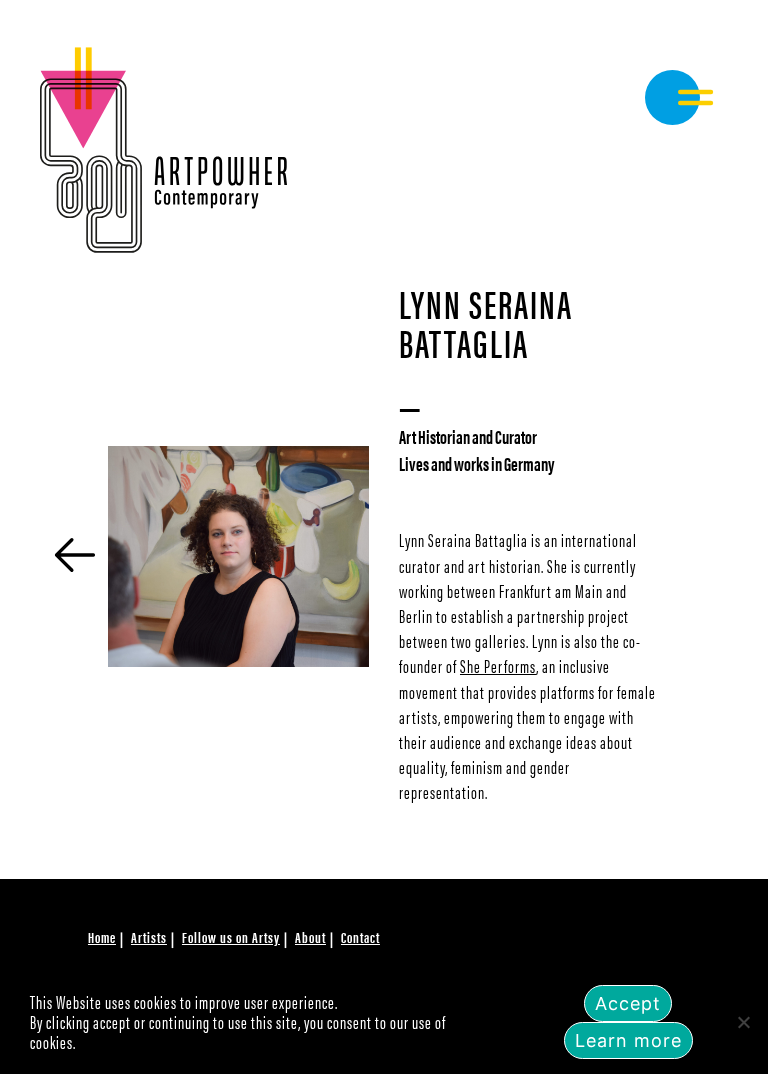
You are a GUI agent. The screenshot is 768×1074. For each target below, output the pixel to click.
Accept (628, 1003)
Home (102, 936)
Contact (360, 936)
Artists (149, 936)
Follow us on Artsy (231, 936)
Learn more (628, 1040)
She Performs (498, 665)
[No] (743, 1022)
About (310, 936)
